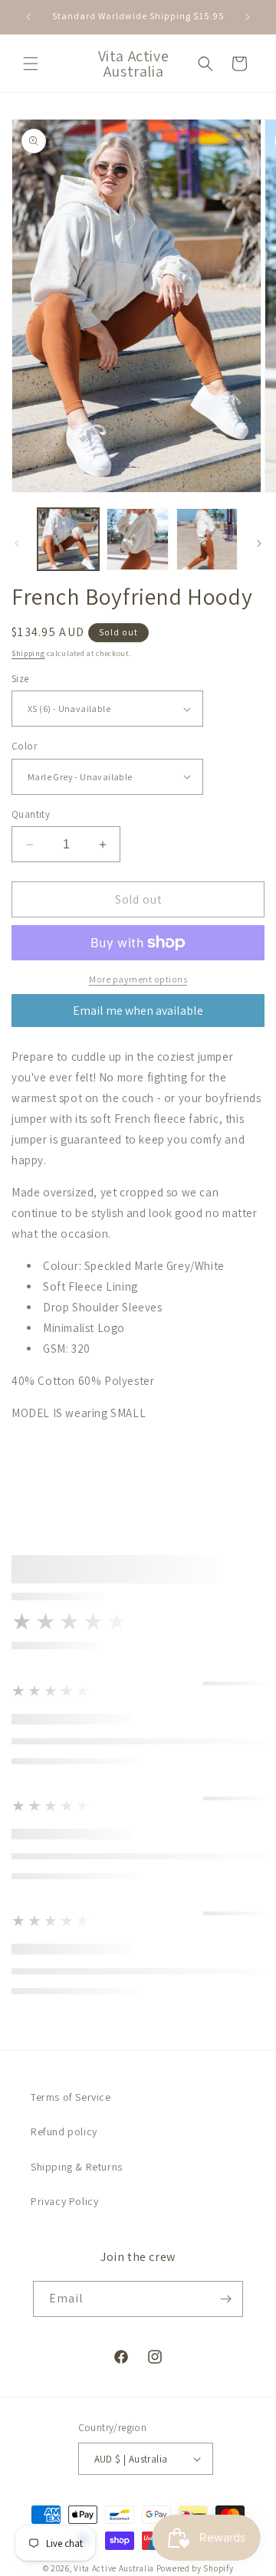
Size (20, 679)
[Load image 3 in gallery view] (207, 539)
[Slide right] (259, 543)
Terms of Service (71, 2097)
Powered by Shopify (195, 2568)
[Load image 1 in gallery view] (68, 539)
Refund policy (64, 2131)
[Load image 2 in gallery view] (137, 539)
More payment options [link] (138, 979)
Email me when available (138, 1011)
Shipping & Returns (77, 2167)
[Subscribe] (225, 2299)
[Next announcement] (248, 17)
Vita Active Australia (114, 2568)
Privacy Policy (64, 2201)
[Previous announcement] (28, 17)
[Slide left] (17, 543)
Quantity (31, 814)
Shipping (28, 653)
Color (24, 746)
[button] (31, 64)
